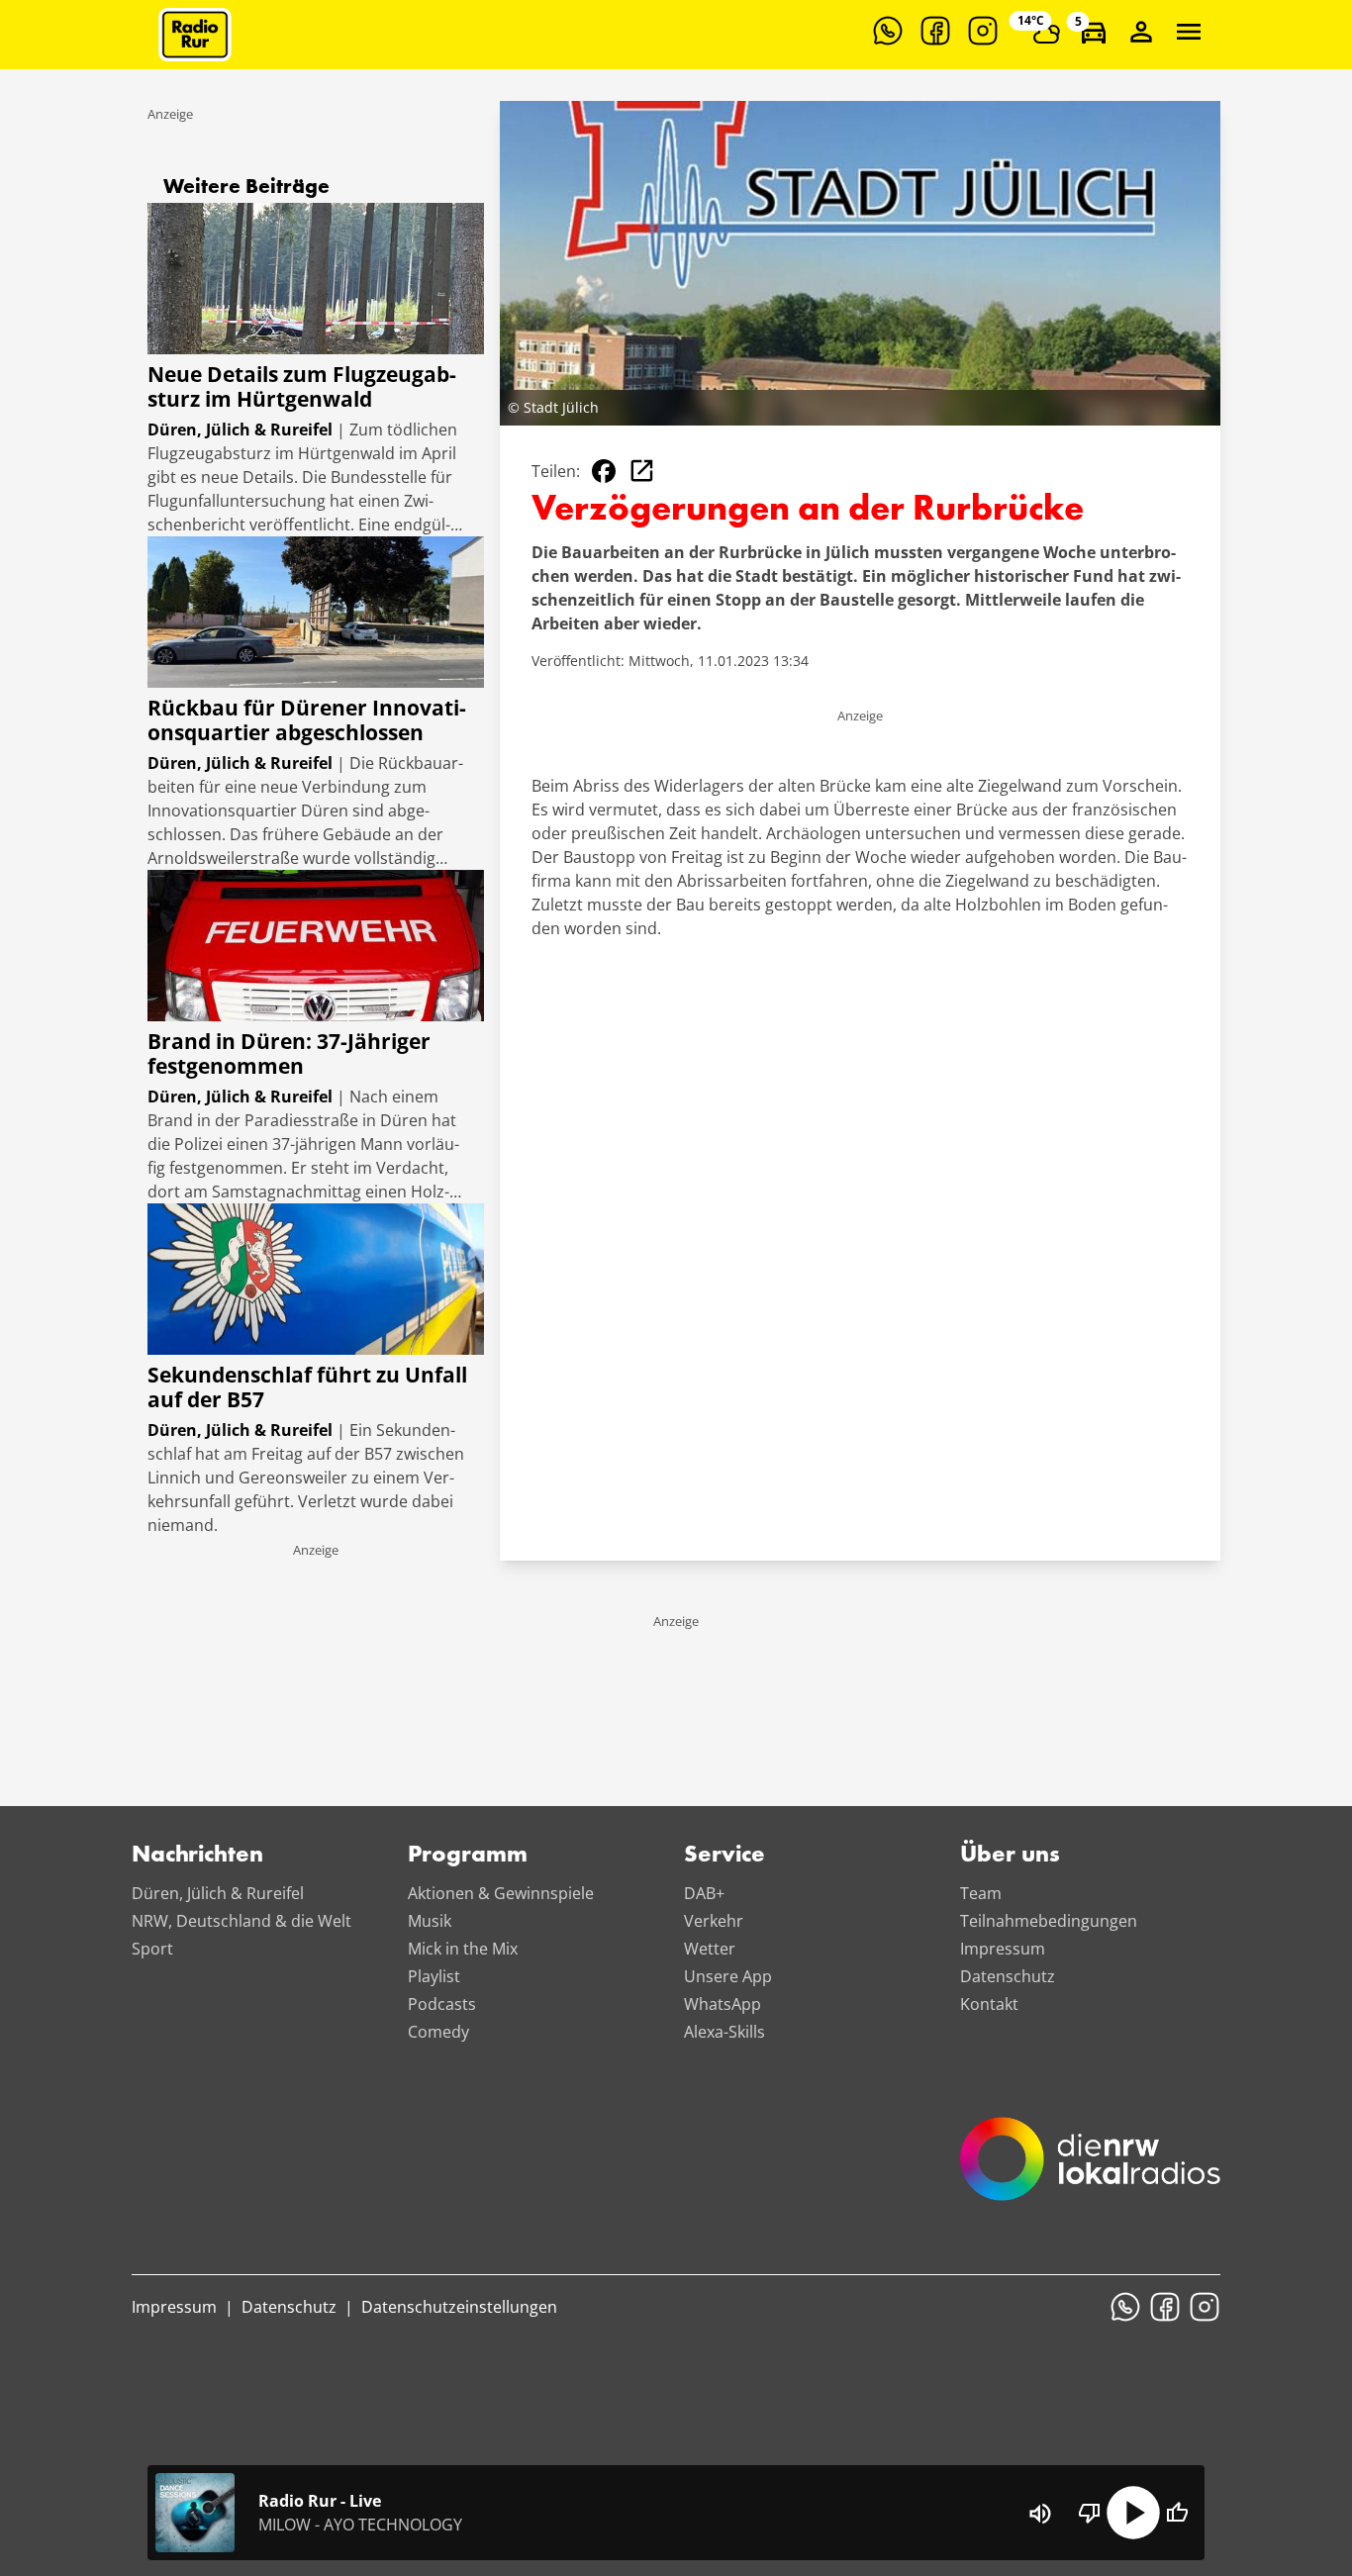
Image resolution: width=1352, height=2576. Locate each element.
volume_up (1040, 2514)
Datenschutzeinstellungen (459, 2307)
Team (981, 1893)
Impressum (1003, 1949)
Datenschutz (1008, 1976)
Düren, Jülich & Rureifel (218, 1893)
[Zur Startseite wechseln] (195, 35)
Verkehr (714, 1921)
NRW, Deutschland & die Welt (241, 1921)
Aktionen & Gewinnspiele (501, 1893)
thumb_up (1177, 2513)
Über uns (1010, 1856)
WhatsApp (723, 2004)
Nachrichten (197, 1856)
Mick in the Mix (463, 1949)
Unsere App (728, 1976)
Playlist (434, 1976)
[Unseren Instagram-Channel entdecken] (983, 31)
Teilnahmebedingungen (1049, 1921)
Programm (468, 1856)
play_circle (1133, 2513)
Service (724, 1856)
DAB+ (704, 1893)
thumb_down (1090, 2513)
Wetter (710, 1949)
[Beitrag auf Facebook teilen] (604, 471)
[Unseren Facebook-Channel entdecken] (935, 31)
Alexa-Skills (724, 2032)
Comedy (438, 2032)
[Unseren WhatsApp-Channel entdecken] (888, 31)
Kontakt (989, 2004)
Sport (152, 1949)
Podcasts (442, 2004)
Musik (430, 1921)
